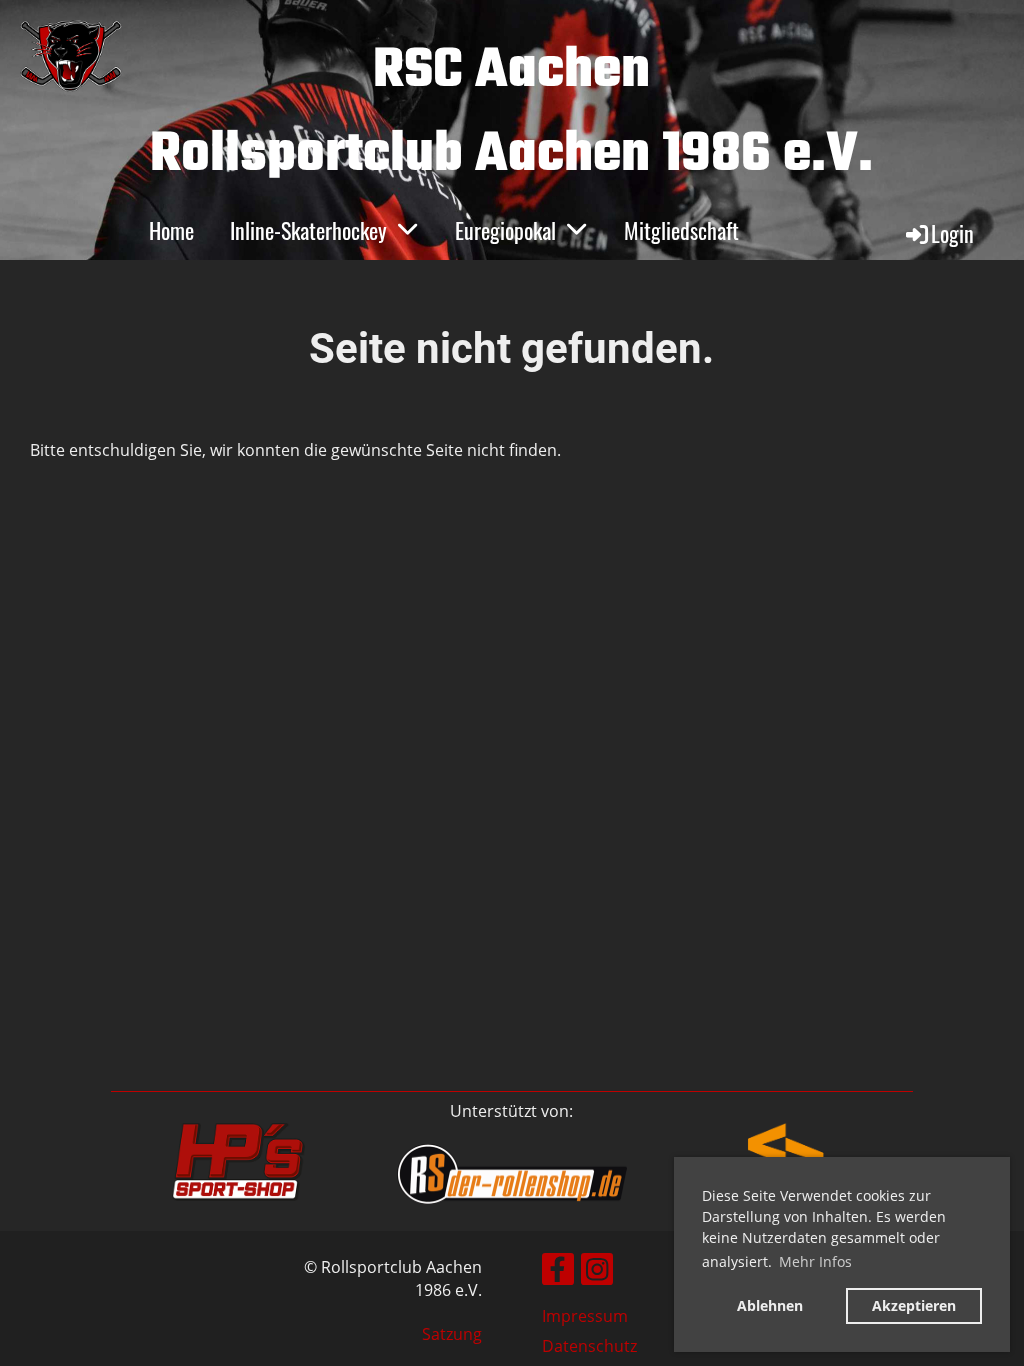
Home (171, 230)
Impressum (585, 1316)
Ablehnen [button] (770, 1305)
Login (952, 233)
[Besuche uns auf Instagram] (597, 1272)
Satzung (452, 1334)
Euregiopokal (505, 230)
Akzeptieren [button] (914, 1305)
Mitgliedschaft (681, 230)
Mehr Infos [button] (815, 1261)
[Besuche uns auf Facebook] (558, 1272)
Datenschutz (589, 1346)
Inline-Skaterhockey (308, 230)
